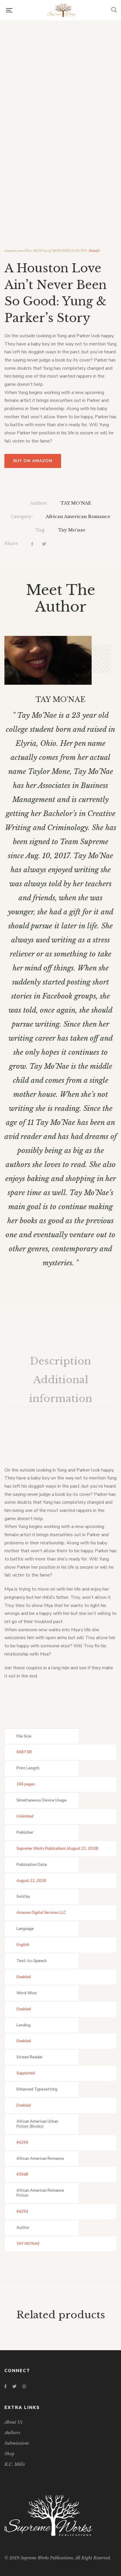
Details (94, 251)
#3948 (22, 2174)
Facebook (5, 2386)
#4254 (22, 2212)
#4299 (22, 2143)
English (23, 1945)
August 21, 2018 (31, 1881)
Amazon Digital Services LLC (41, 1913)
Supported (26, 2073)
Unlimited (25, 1816)
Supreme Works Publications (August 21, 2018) (57, 1849)
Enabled (24, 1977)
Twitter (14, 2386)
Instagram (24, 2386)
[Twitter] (44, 544)
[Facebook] (32, 544)
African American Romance (78, 516)
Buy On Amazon (33, 461)
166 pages (26, 1784)
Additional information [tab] (61, 1389)
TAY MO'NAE (76, 503)
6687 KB (24, 1752)
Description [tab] (60, 1361)
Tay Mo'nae (72, 530)
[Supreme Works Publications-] (62, 10)
